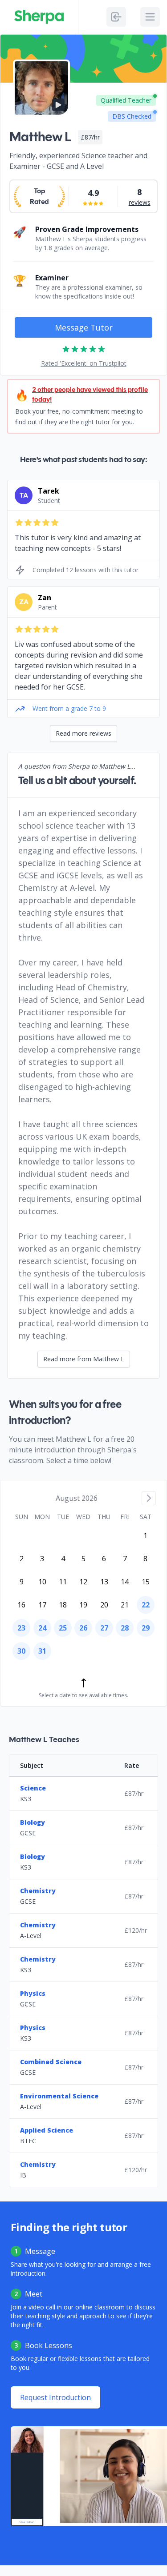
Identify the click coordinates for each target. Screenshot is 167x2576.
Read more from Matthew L (84, 1359)
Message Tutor (84, 327)
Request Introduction (55, 2397)
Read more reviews (83, 733)
